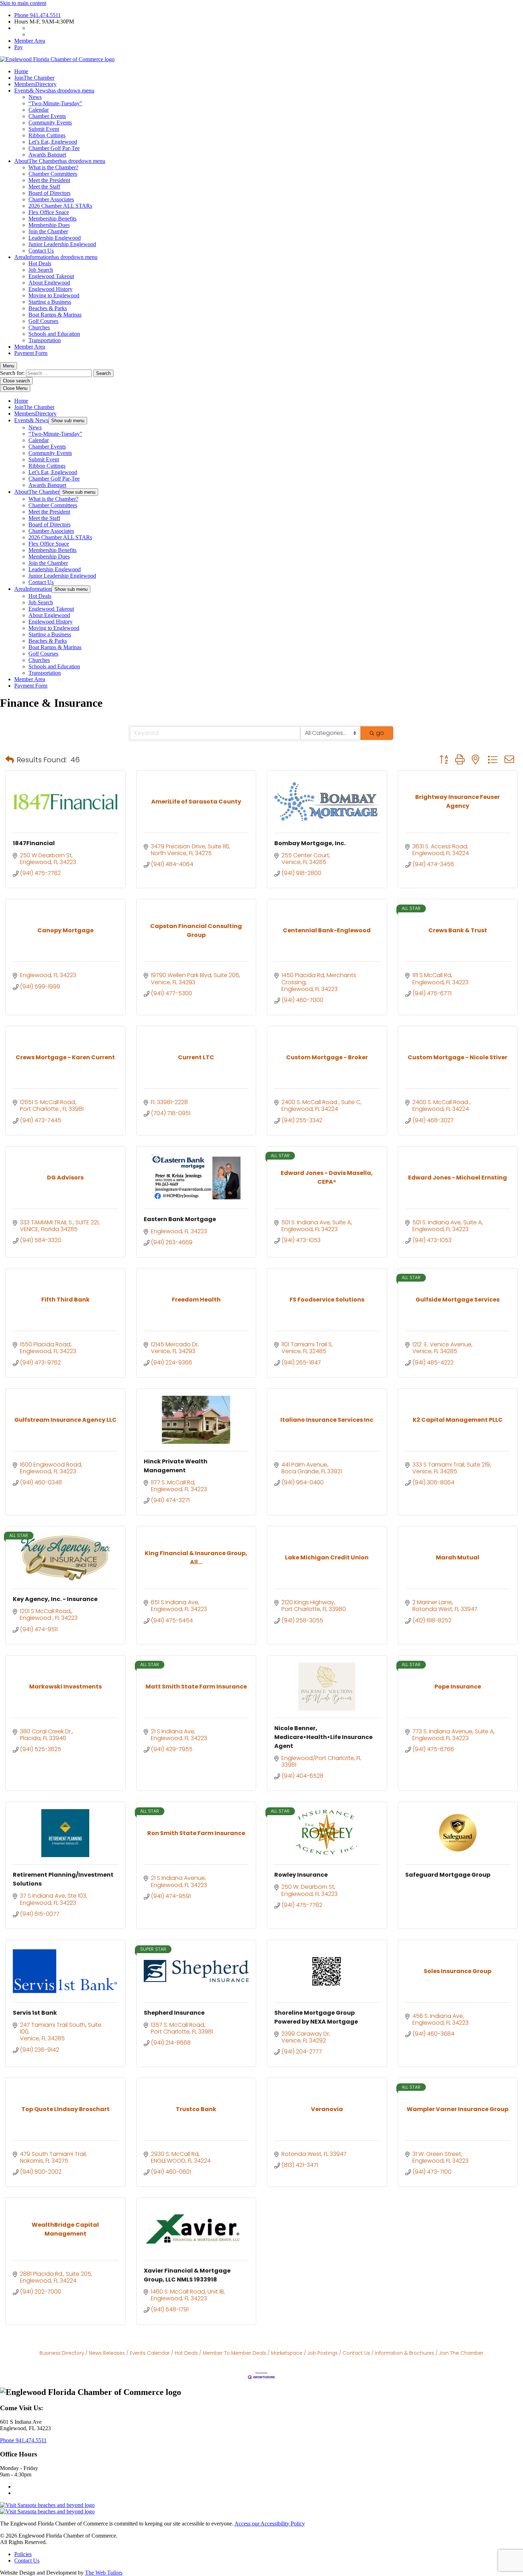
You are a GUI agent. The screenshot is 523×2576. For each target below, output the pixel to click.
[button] (10, 760)
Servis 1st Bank (35, 2013)
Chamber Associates (51, 199)
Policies (23, 2554)
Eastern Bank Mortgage (180, 1219)
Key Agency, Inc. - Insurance (55, 1599)
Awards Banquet (47, 155)
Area (56, 257)
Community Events (50, 123)
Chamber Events (47, 116)
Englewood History (51, 289)
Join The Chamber (461, 2353)
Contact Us (41, 251)
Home (21, 71)
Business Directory (62, 2353)
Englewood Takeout (51, 276)
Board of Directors (49, 193)
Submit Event (44, 129)
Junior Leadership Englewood (62, 244)
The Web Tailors (104, 2573)
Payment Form (31, 353)
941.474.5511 (38, 15)
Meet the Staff (44, 187)
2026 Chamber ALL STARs (60, 206)
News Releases (107, 2353)
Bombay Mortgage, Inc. (310, 843)
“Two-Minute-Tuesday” (55, 103)
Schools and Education (54, 334)
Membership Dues (49, 225)
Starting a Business (50, 302)
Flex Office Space (49, 212)
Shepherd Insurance (174, 2013)
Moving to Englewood (54, 295)
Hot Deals (40, 263)
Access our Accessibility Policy (270, 2524)
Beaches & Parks (48, 308)
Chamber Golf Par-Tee (54, 148)
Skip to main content (23, 3)
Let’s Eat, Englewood (53, 142)
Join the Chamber (48, 231)
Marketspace (287, 2353)
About (60, 161)
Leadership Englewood (55, 238)
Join (34, 78)
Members (35, 84)
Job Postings (323, 2353)
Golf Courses (43, 321)
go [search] (380, 733)
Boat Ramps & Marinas (55, 315)
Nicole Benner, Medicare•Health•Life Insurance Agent (323, 1737)
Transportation (45, 340)
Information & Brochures (405, 2353)
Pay (19, 47)
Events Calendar (150, 2353)
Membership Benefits (52, 219)
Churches (39, 327)
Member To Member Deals (234, 2353)
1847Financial (34, 843)
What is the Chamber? (53, 167)
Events (54, 91)
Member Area (30, 41)
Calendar (39, 110)
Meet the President (49, 180)
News (35, 97)
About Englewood (49, 283)
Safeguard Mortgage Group (448, 1875)
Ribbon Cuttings (47, 135)
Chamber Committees (53, 174)
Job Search (41, 270)
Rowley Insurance (301, 1875)
